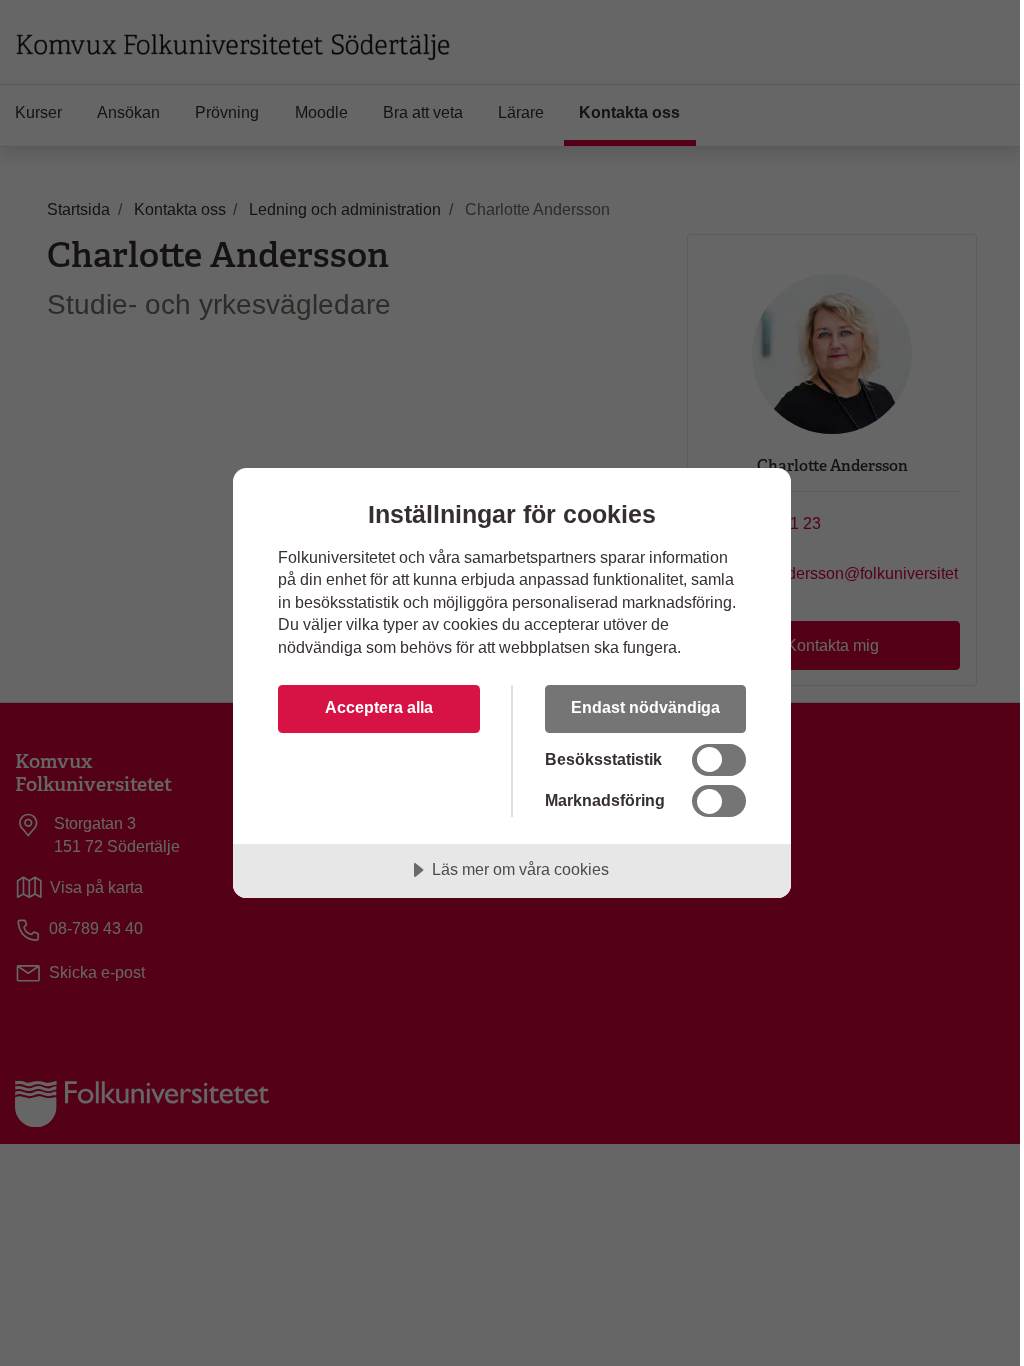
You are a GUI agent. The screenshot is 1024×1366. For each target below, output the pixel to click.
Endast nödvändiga (645, 707)
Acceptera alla (379, 707)
